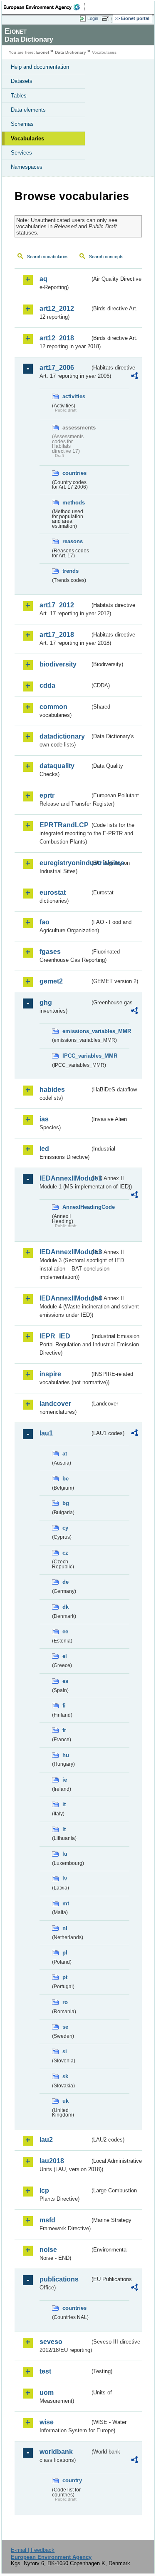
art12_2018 (57, 338)
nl (65, 1928)
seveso (51, 2342)
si (65, 2051)
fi (64, 1706)
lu (65, 1854)
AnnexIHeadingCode (76, 1207)
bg (66, 1503)
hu (66, 1755)
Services (21, 153)
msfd (47, 2220)
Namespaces (27, 167)
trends (71, 571)
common (53, 707)
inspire (50, 1374)
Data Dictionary (71, 52)
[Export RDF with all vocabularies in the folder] (134, 377)
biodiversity (58, 664)
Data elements (28, 110)
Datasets (22, 81)
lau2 (46, 2140)
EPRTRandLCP (64, 825)
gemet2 (51, 981)
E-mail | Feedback (33, 2550)
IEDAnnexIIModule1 (65, 1178)
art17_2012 (57, 605)
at (65, 1454)
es (65, 1681)
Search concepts (106, 257)
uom (47, 2393)
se (65, 2027)
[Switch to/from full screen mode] (107, 19)
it (64, 1804)
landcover (55, 1404)
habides (52, 1090)
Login (93, 18)
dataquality (57, 766)
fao (45, 922)
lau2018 (52, 2161)
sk (65, 2076)
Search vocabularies (48, 257)
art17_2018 (57, 635)
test (45, 2371)
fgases (50, 952)
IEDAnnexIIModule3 (65, 1252)
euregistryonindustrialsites (65, 863)
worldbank (56, 2452)
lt (64, 1829)
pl (65, 1953)
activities (74, 396)
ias (44, 1119)
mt (66, 1903)
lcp (44, 2190)
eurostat (53, 892)
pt (65, 1977)
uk (66, 2101)
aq (43, 279)
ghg (46, 1002)
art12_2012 (57, 308)
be (66, 1479)
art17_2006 (57, 368)
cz (65, 1553)
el (65, 1656)
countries (74, 473)
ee (65, 1631)
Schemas (22, 124)
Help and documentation (40, 67)
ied (44, 1149)
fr (64, 1730)
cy (65, 1528)
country (72, 2480)
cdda (47, 685)
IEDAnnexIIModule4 (65, 1298)
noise (48, 2250)
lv (65, 1878)
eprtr (47, 795)
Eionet (43, 52)
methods (74, 503)
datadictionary (62, 736)
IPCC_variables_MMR (76, 1056)
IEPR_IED (55, 1336)
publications (59, 2279)
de (66, 1582)
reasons (73, 541)
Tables (19, 96)
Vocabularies (27, 139)
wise (47, 2422)
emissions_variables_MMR (76, 1031)
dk (66, 1607)
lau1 (46, 1433)
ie (65, 1780)
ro (65, 2002)
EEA (44, 7)
